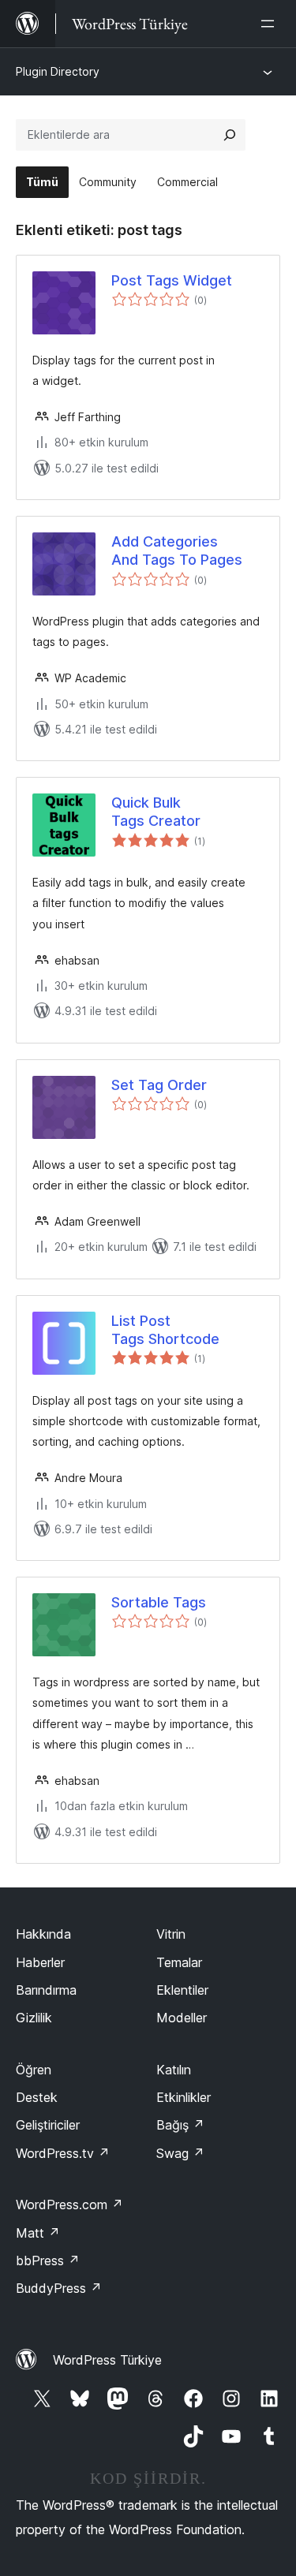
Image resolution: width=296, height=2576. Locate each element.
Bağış (180, 2125)
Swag (180, 2153)
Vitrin (171, 1934)
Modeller (182, 2018)
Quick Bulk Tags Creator (156, 812)
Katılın (174, 2070)
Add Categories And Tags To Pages (177, 551)
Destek (37, 2097)
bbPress (48, 2261)
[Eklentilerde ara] (230, 135)
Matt (38, 2233)
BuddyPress (59, 2288)
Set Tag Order (159, 1085)
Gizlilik (34, 2018)
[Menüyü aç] (271, 24)
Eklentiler (182, 1990)
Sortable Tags (159, 1602)
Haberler (40, 1962)
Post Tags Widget (172, 280)
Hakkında (43, 1934)
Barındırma (46, 1990)
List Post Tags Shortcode (165, 1330)
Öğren (34, 2070)
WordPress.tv (63, 2153)
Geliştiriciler (48, 2125)
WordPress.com (69, 2205)
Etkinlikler (184, 2097)
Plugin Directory (58, 71)
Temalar (179, 1962)
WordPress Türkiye (107, 2360)
